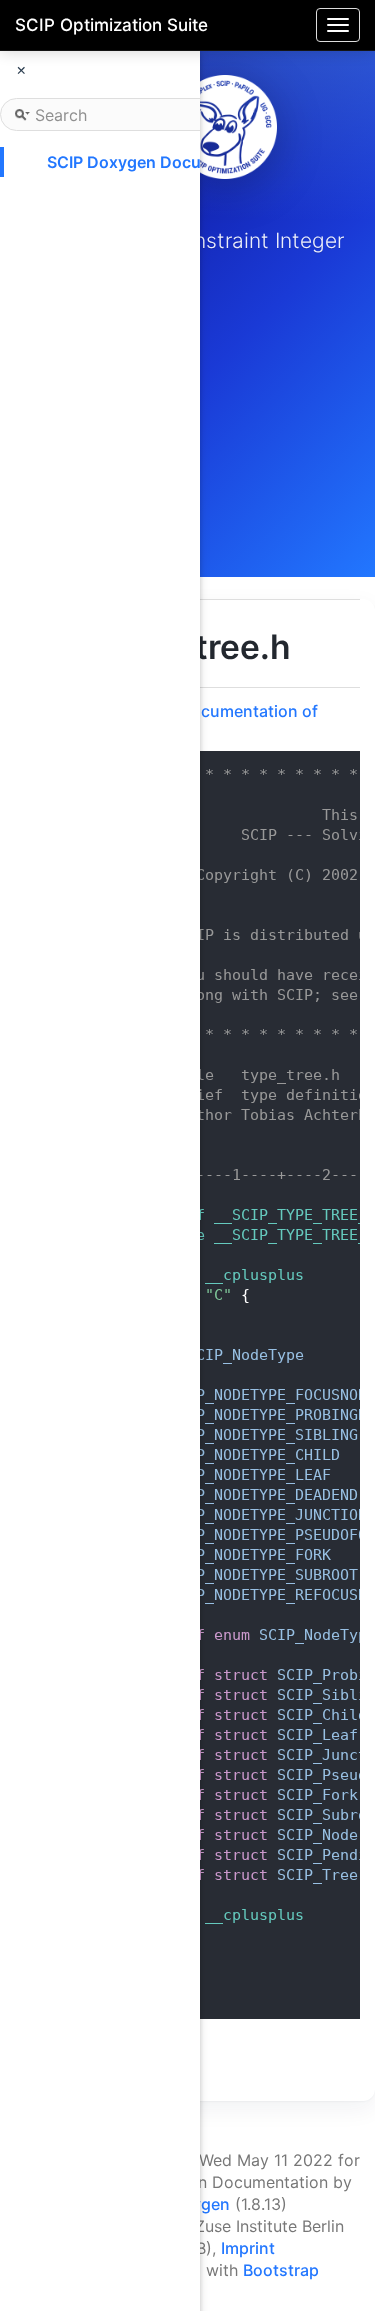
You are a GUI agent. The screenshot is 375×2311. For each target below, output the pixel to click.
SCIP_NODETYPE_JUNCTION (268, 1515)
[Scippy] (225, 127)
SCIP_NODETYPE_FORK (250, 1555)
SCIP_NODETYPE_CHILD (254, 1455)
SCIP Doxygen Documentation (163, 162)
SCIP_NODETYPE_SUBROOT (263, 1575)
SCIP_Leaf (317, 1735)
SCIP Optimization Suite (111, 25)
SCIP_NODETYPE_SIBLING (263, 1435)
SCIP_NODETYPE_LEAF (250, 1475)
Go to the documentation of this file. (212, 721)
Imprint (248, 2248)
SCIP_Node (317, 1835)
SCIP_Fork (317, 1795)
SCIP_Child (322, 1715)
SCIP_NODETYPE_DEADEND (263, 1495)
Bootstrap (281, 2270)
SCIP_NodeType (245, 1355)
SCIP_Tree (317, 1875)
